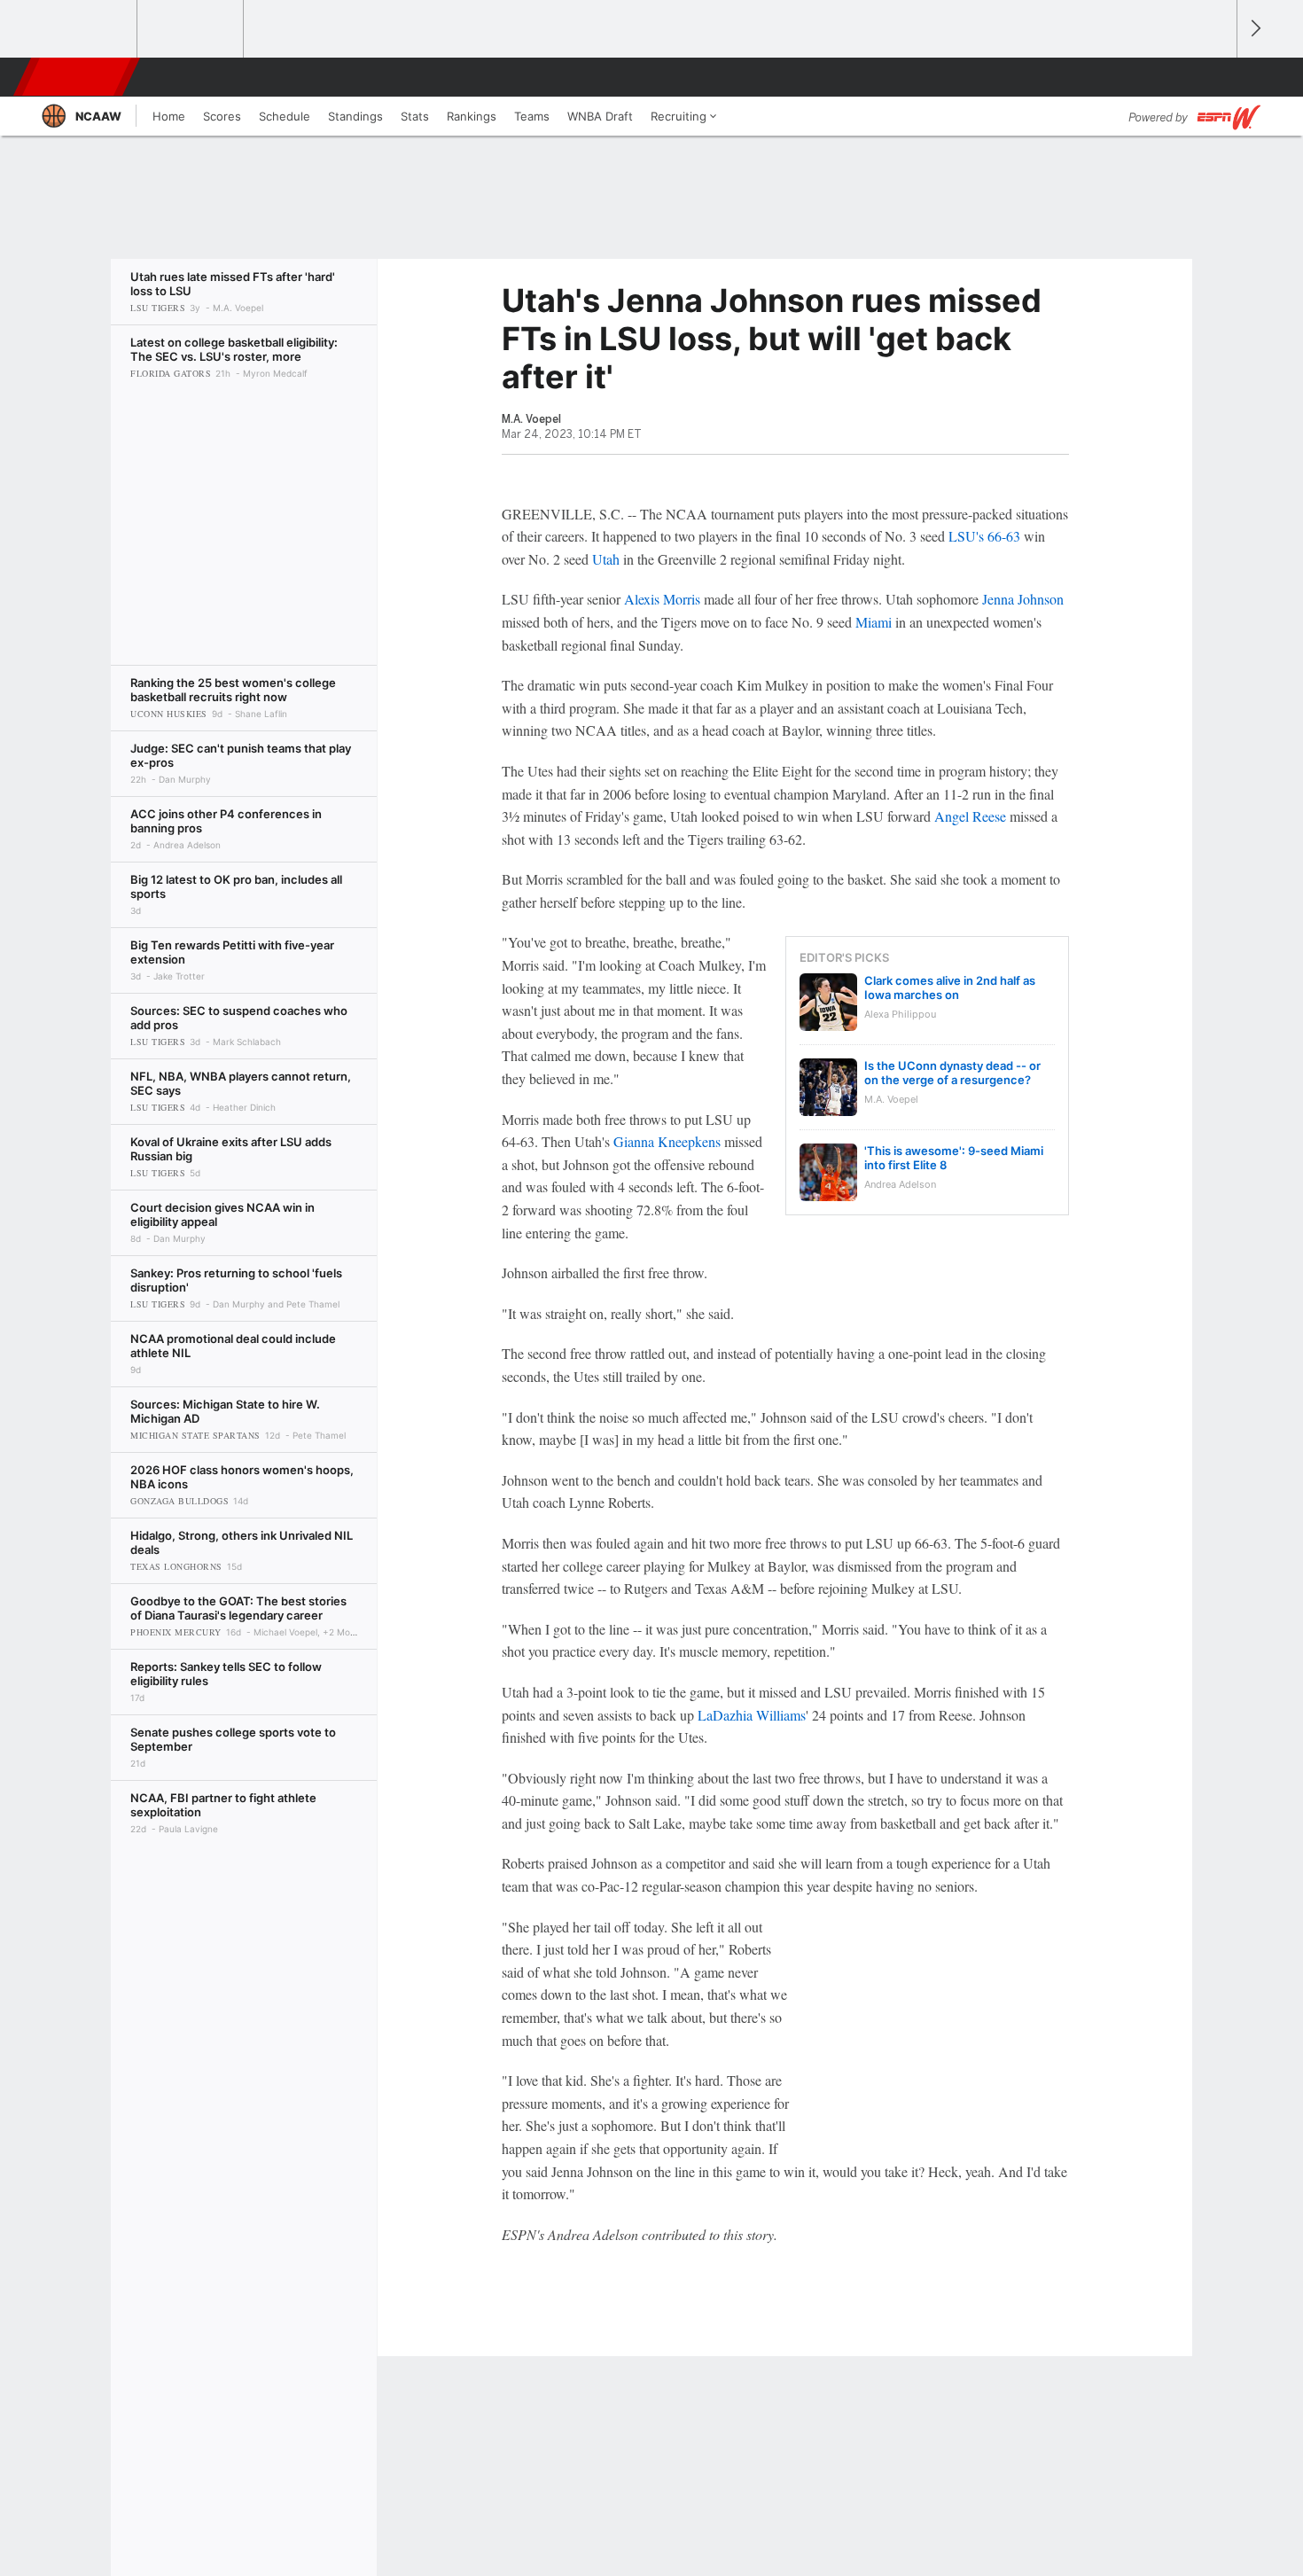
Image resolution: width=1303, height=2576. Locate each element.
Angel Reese (970, 816)
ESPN (78, 77)
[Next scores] (1254, 29)
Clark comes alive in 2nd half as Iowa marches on (950, 987)
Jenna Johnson (1023, 599)
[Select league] (85, 29)
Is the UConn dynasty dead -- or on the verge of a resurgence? (952, 1073)
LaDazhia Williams (752, 1715)
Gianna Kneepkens (667, 1141)
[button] (1215, 77)
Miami (874, 622)
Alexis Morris (662, 599)
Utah (606, 559)
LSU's (966, 536)
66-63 (1004, 536)
